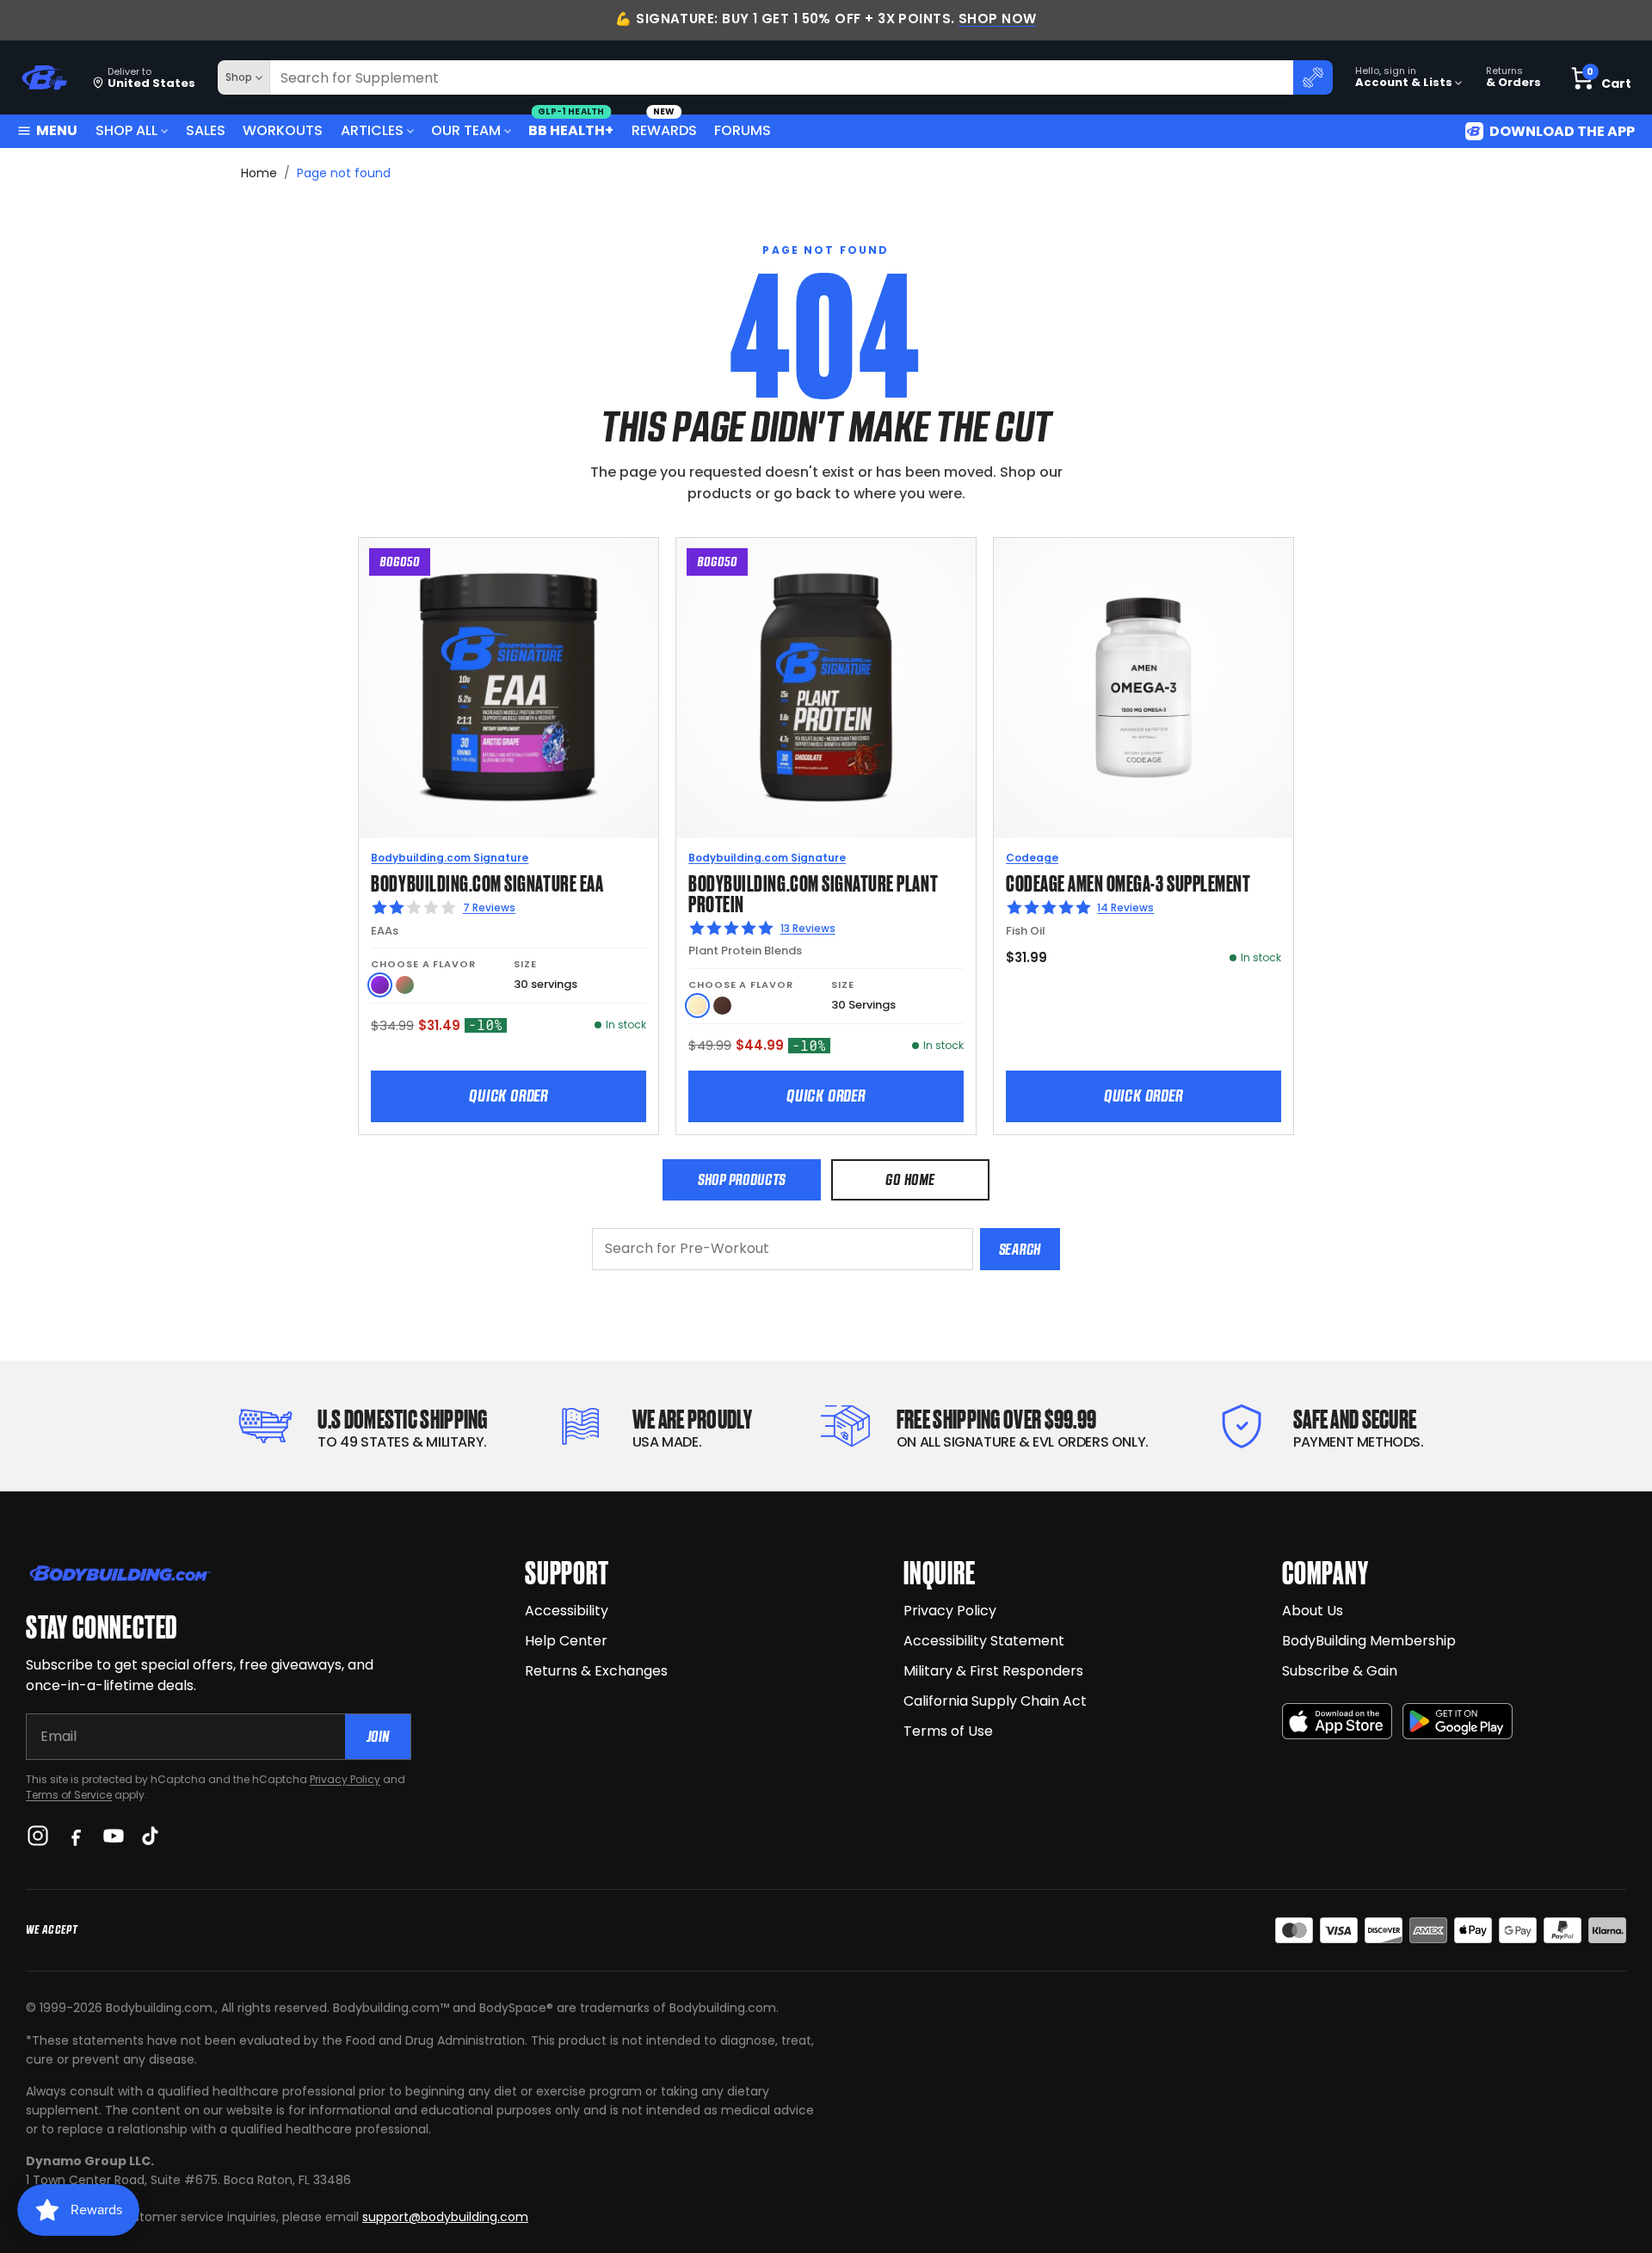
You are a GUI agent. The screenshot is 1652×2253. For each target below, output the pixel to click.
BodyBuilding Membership (1369, 1641)
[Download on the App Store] (1337, 1722)
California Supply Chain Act (995, 1701)
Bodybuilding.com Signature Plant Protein (813, 892)
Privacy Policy (345, 1779)
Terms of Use (948, 1731)
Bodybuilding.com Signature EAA (487, 882)
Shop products (742, 1179)
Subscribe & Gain (1340, 1671)
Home (259, 173)
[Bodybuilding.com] (44, 78)
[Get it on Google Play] (1458, 1722)
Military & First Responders (993, 1671)
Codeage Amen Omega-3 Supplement (1128, 882)
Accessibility (567, 1611)
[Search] (1313, 77)
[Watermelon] (405, 985)
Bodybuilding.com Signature (450, 858)
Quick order (509, 1096)
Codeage (1032, 858)
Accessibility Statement (984, 1641)
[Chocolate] (722, 1006)
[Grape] (380, 985)
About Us (1313, 1611)
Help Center (566, 1641)
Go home (910, 1179)
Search (1020, 1249)
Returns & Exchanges (596, 1671)
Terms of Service (69, 1795)
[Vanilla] (697, 1006)
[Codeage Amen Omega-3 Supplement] (1143, 688)
